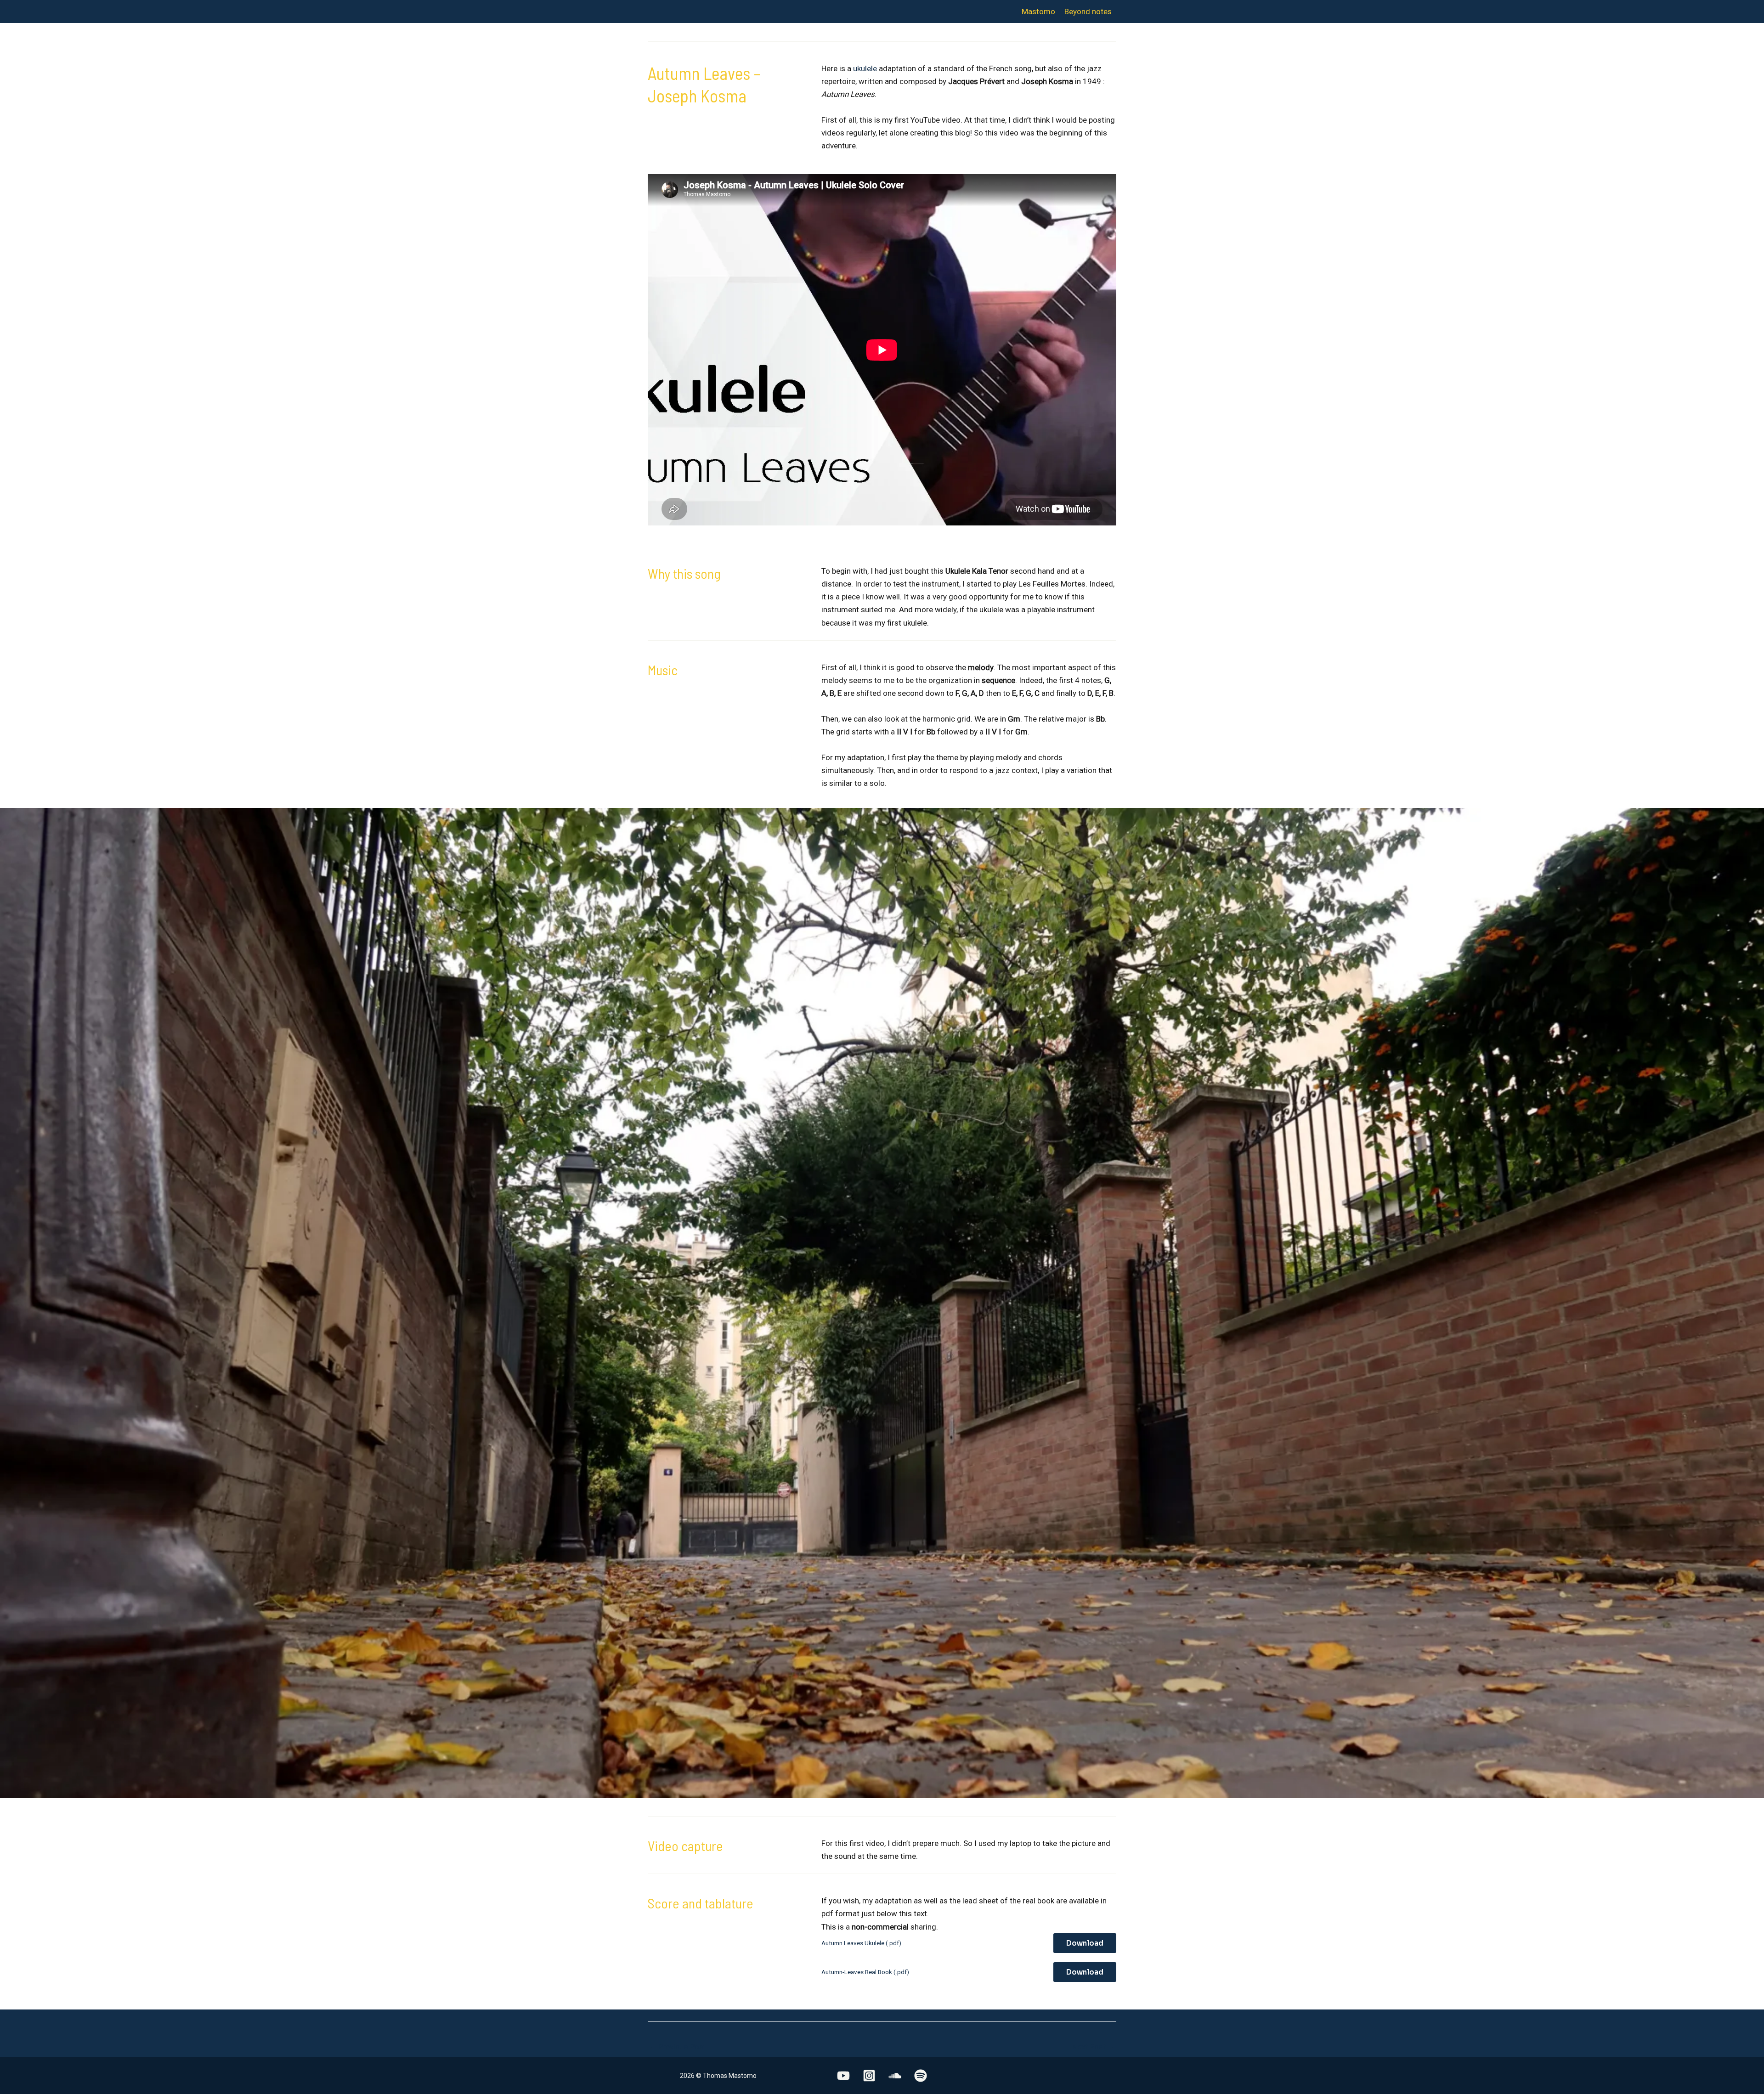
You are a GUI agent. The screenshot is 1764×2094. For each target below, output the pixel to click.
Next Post (1094, 2047)
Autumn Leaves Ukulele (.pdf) (861, 1943)
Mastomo (1038, 11)
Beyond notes (1088, 11)
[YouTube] (843, 2076)
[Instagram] (869, 2076)
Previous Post (677, 2047)
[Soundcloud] (895, 2076)
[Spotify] (921, 2076)
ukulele (865, 68)
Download (1085, 1943)
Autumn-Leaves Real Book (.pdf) (865, 1972)
